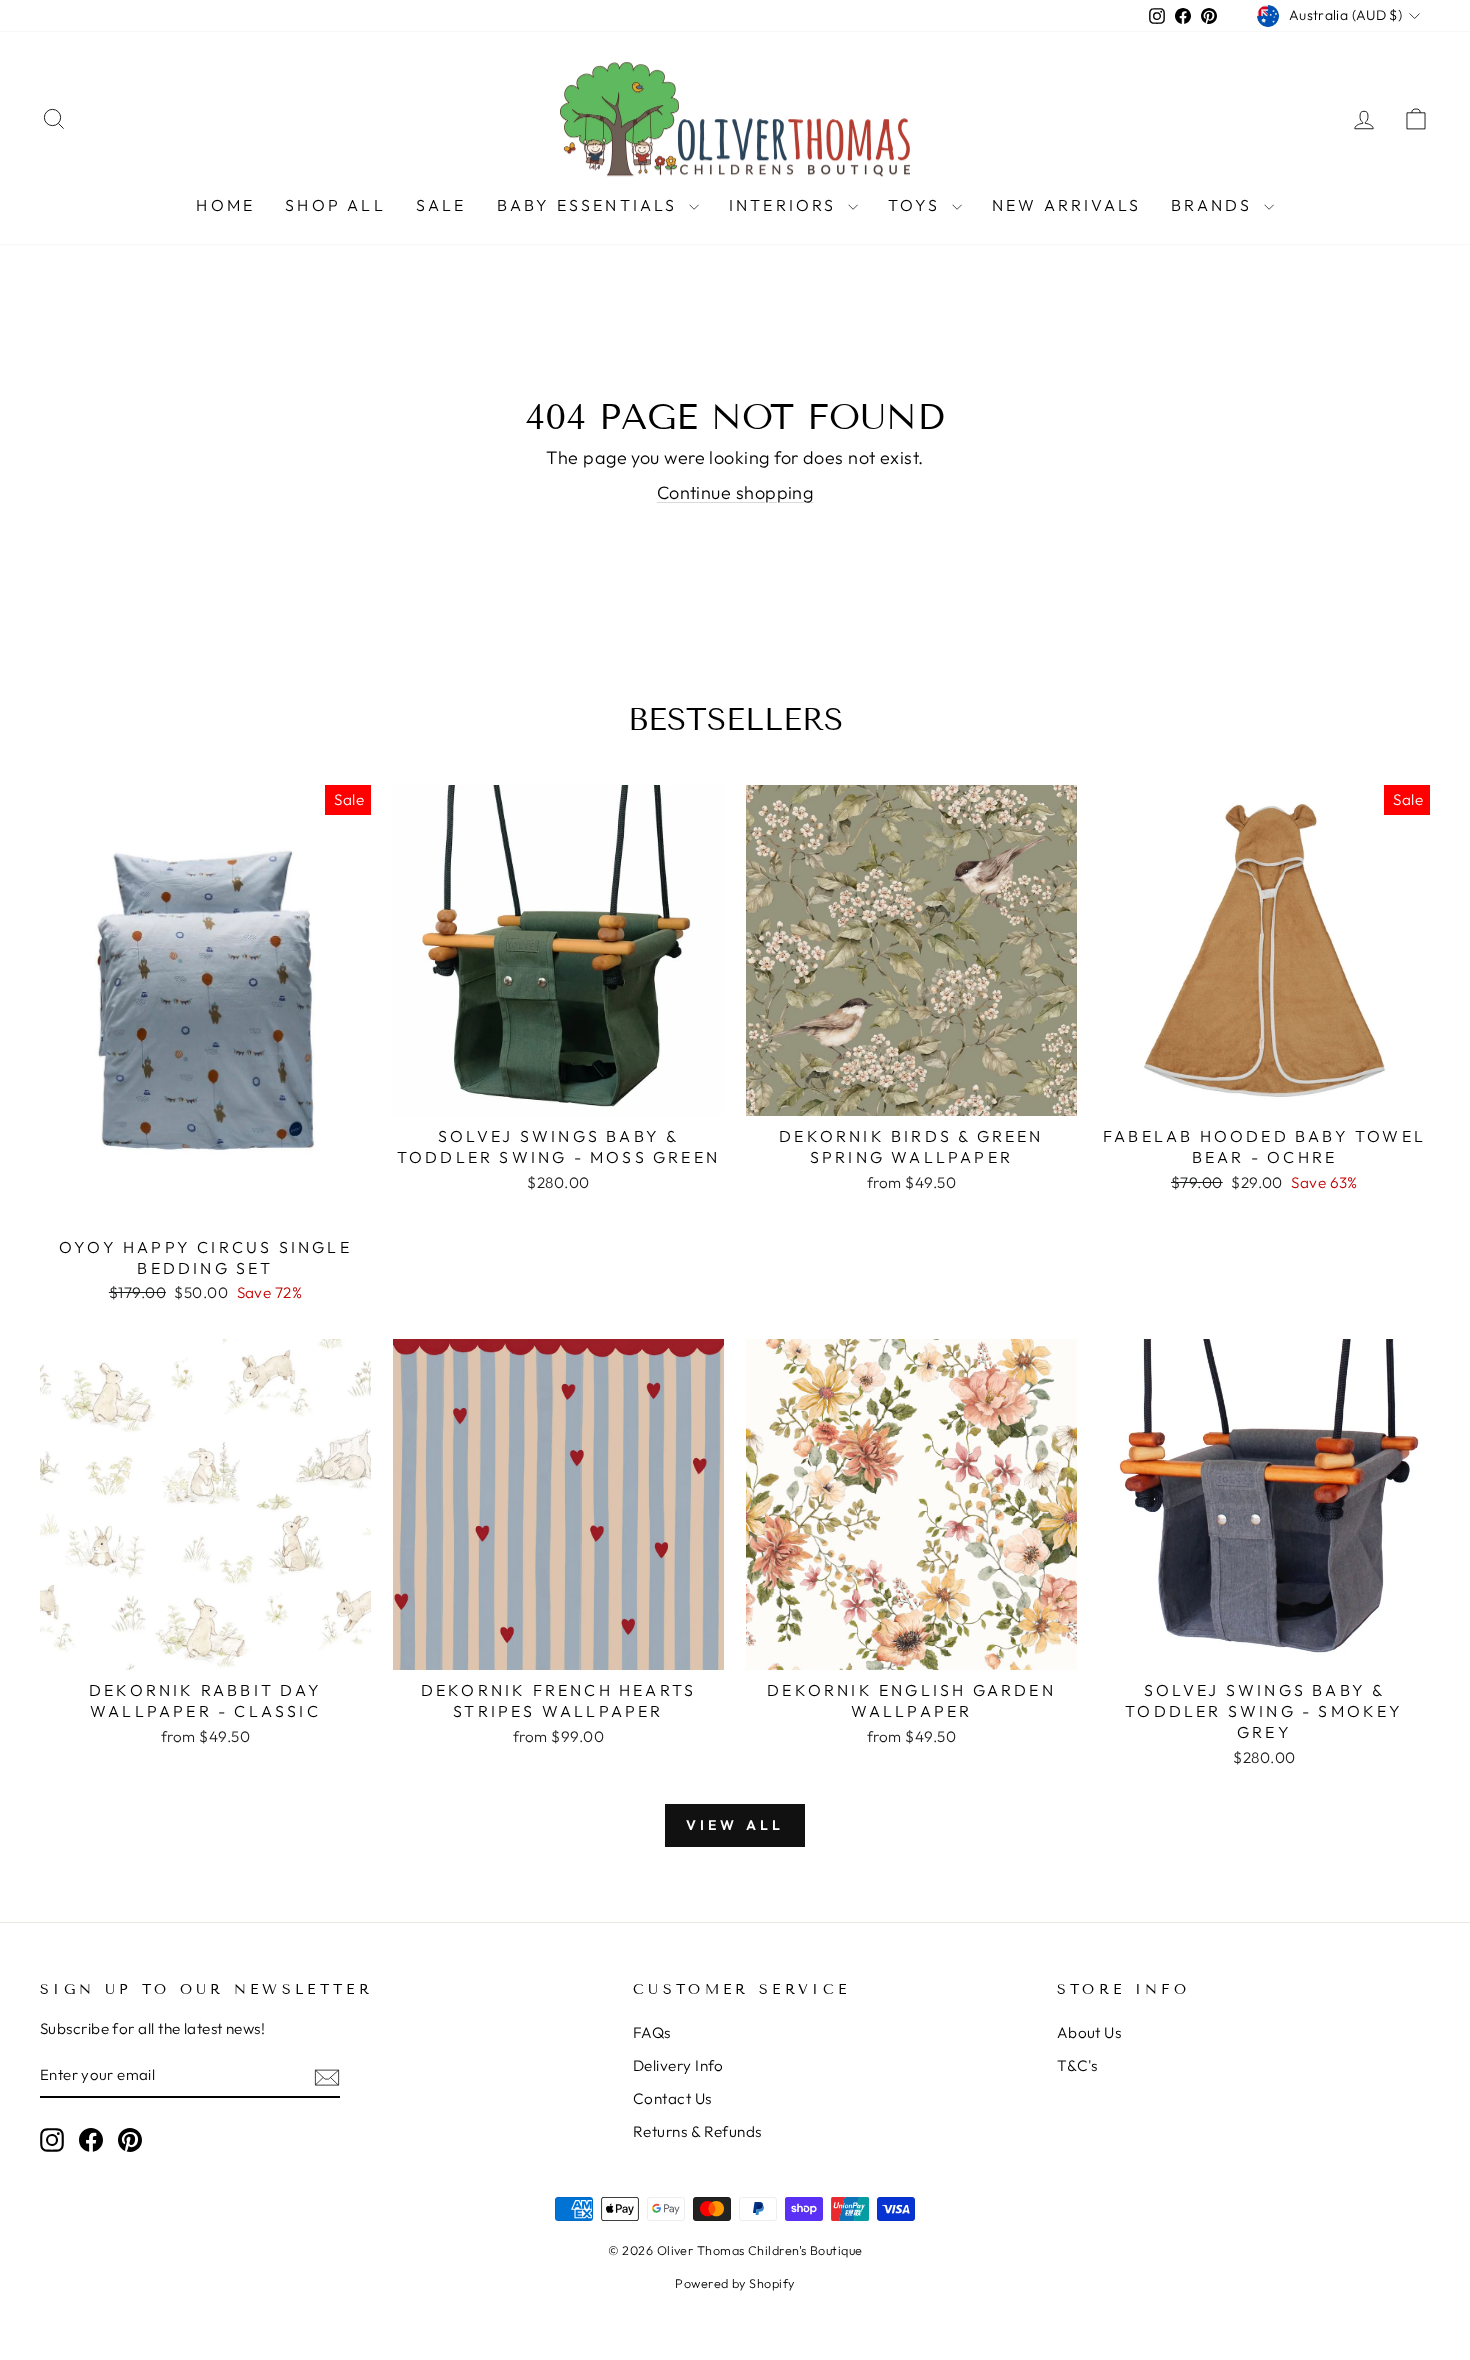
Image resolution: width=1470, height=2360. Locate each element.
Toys (917, 205)
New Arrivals (1066, 205)
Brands (1214, 205)
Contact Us (672, 2098)
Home (225, 205)
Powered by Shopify (734, 2283)
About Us (1089, 2032)
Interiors (786, 205)
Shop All (335, 205)
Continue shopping (735, 492)
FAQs (652, 2032)
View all (735, 1825)
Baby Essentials (590, 205)
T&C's (1077, 2065)
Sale (441, 205)
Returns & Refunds (697, 2131)
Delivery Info (678, 2065)
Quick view (205, 1202)
